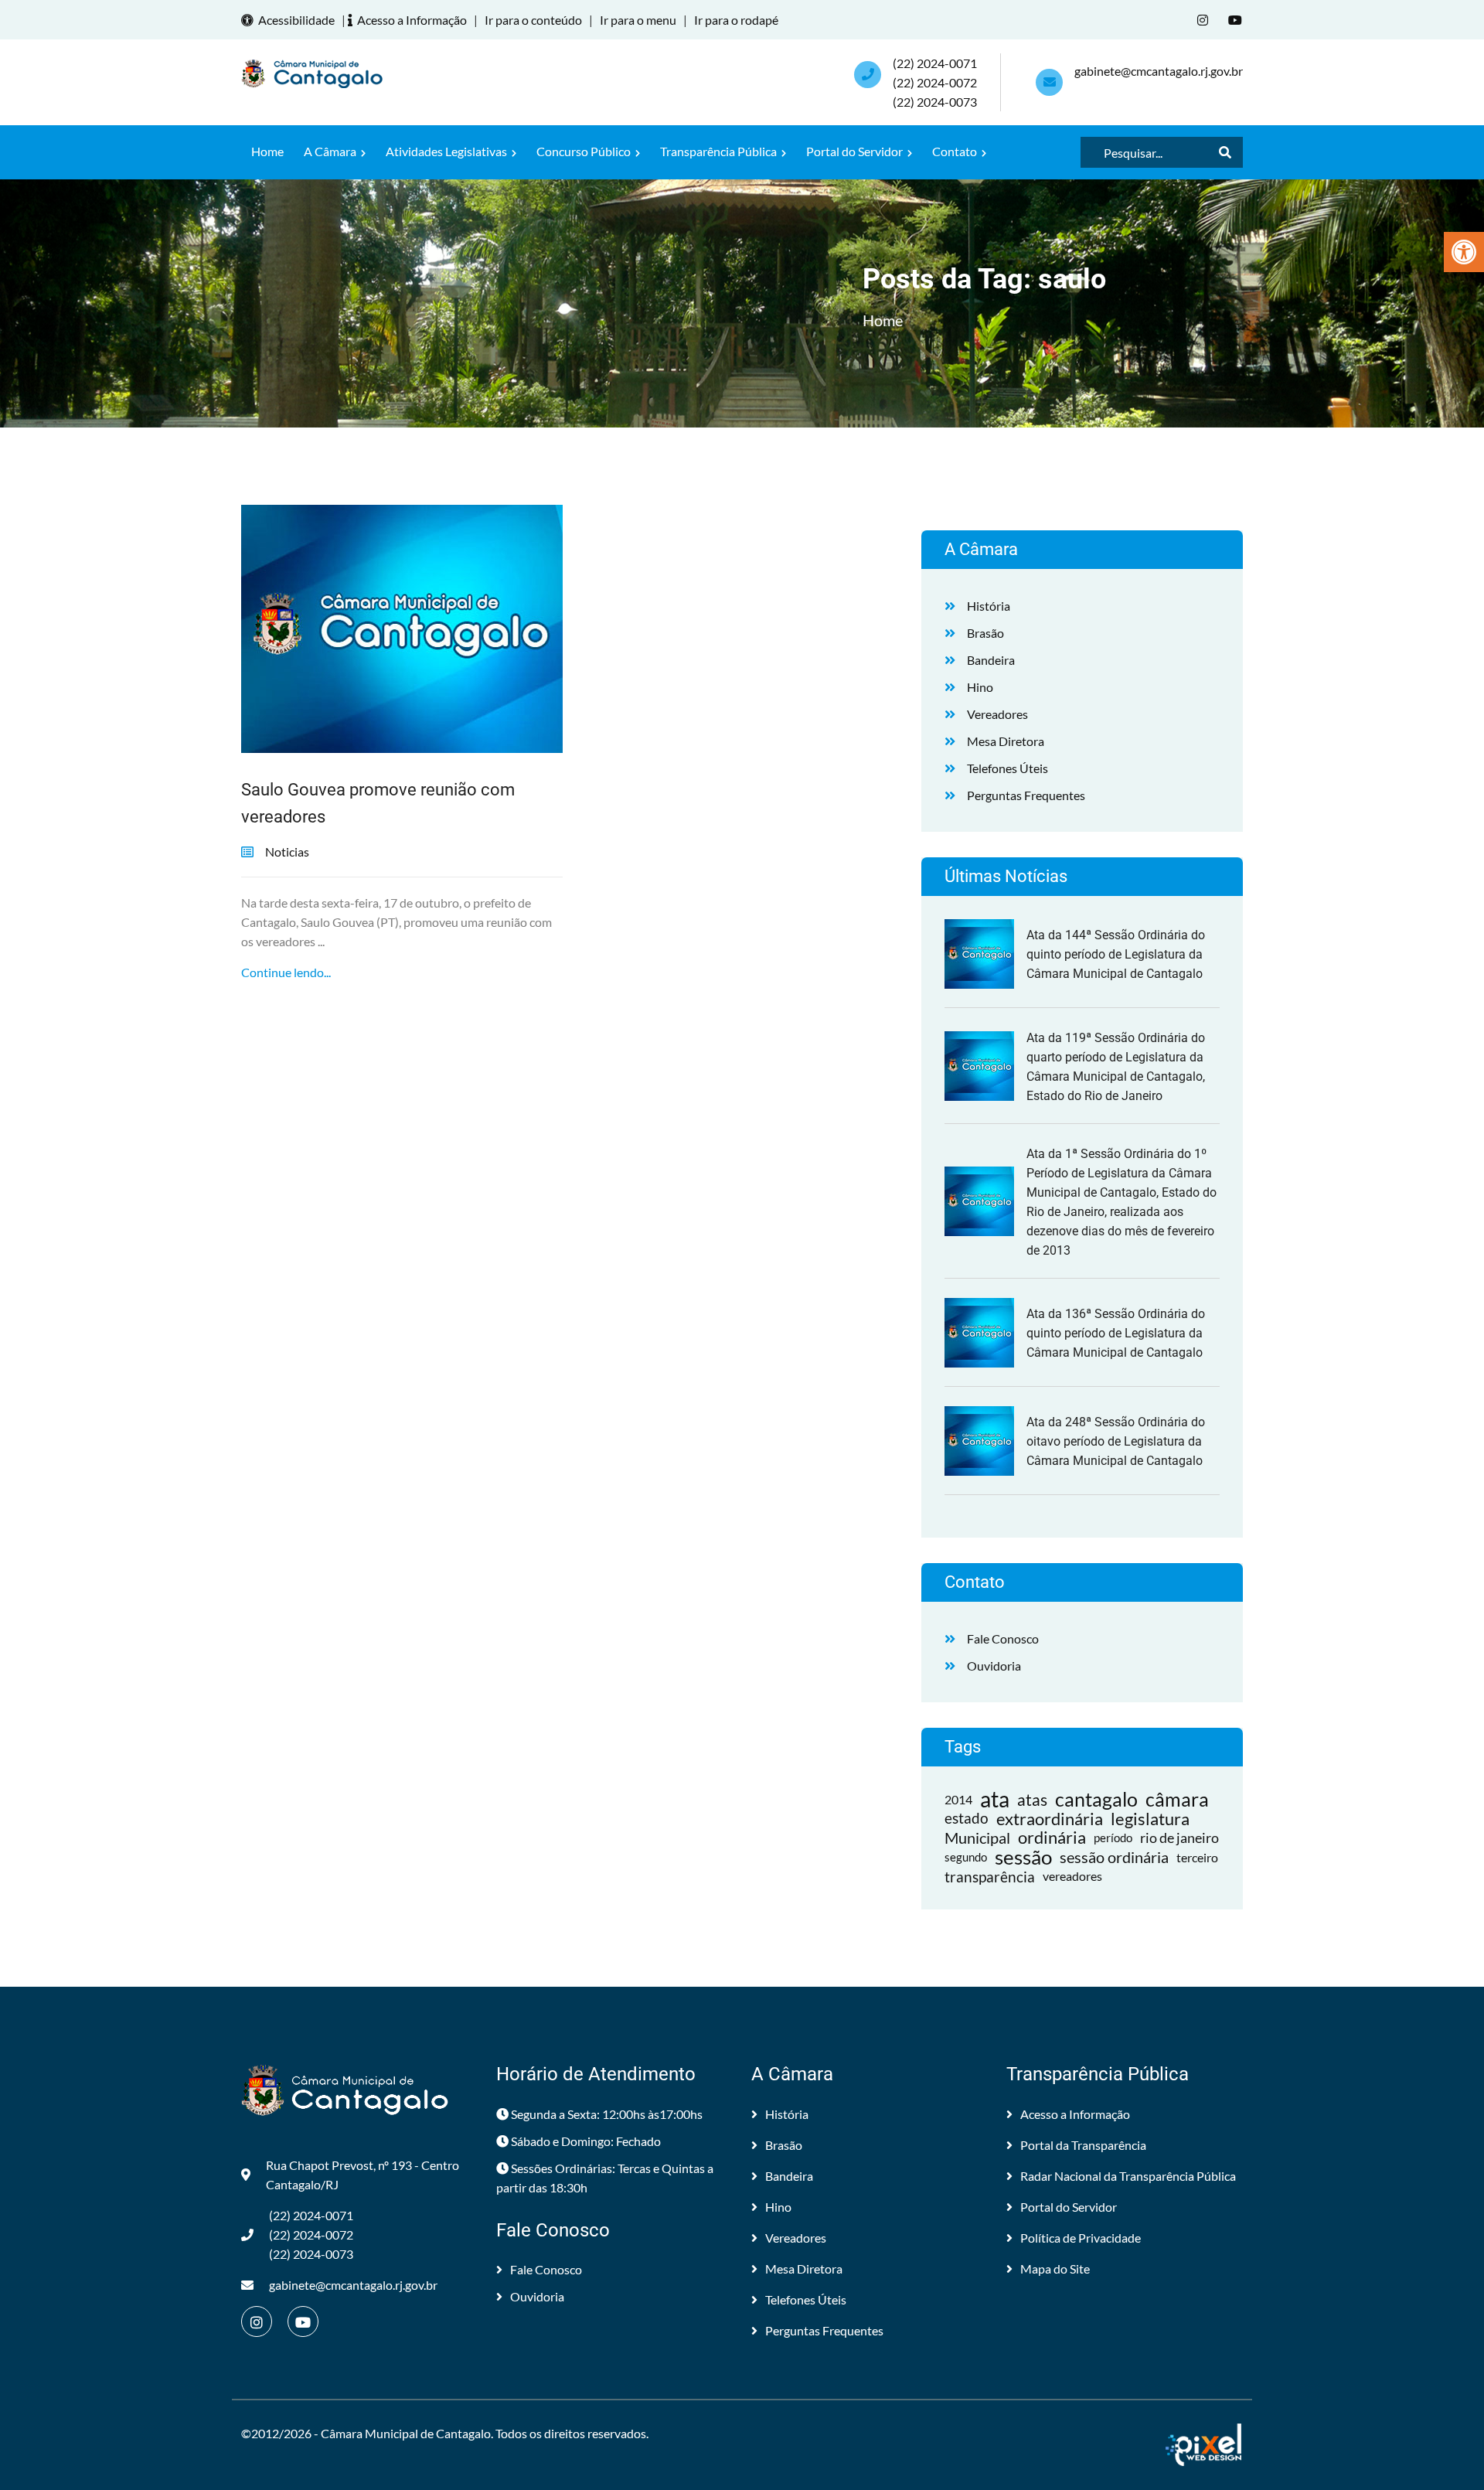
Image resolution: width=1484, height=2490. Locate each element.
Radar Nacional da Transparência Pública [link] (1128, 2176)
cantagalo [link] (1096, 1799)
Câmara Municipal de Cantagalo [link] (406, 2433)
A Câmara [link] (331, 151)
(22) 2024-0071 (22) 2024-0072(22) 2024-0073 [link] (935, 82)
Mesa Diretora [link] (1006, 741)
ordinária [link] (1052, 1838)
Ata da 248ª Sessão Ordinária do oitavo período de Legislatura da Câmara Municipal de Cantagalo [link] (1116, 1441)
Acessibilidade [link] (296, 20)
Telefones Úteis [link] (1007, 768)
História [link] (989, 606)
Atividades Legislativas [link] (448, 151)
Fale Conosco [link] (1003, 1638)
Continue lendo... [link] (286, 972)
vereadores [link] (1072, 1876)
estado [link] (967, 1818)
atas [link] (1032, 1799)
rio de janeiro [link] (1179, 1838)
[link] (1464, 252)
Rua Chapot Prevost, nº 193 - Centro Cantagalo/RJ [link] (362, 2175)
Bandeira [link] (991, 660)
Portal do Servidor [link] (856, 151)
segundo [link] (966, 1857)
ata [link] (995, 1799)
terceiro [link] (1197, 1857)
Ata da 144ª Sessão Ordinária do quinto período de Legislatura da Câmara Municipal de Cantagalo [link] (1116, 954)
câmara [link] (1177, 1799)
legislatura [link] (1150, 1819)
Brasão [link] (985, 633)
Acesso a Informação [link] (412, 20)
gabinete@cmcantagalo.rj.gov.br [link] (1159, 71)
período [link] (1113, 1838)
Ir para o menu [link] (638, 20)
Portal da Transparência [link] (1083, 2145)
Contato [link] (956, 151)
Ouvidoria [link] (994, 1666)
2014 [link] (958, 1799)
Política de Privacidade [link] (1081, 2238)
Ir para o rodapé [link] (736, 20)
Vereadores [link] (997, 714)
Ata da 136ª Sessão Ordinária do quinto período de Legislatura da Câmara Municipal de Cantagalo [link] (1116, 1333)
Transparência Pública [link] (720, 151)
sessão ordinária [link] (1114, 1857)
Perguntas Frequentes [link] (1026, 795)
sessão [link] (1023, 1857)
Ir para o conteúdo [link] (533, 20)
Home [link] (267, 151)
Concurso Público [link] (585, 151)
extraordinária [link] (1050, 1819)
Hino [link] (980, 687)
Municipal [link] (977, 1838)
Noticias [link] (287, 852)
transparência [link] (990, 1877)
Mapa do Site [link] (1055, 2269)
